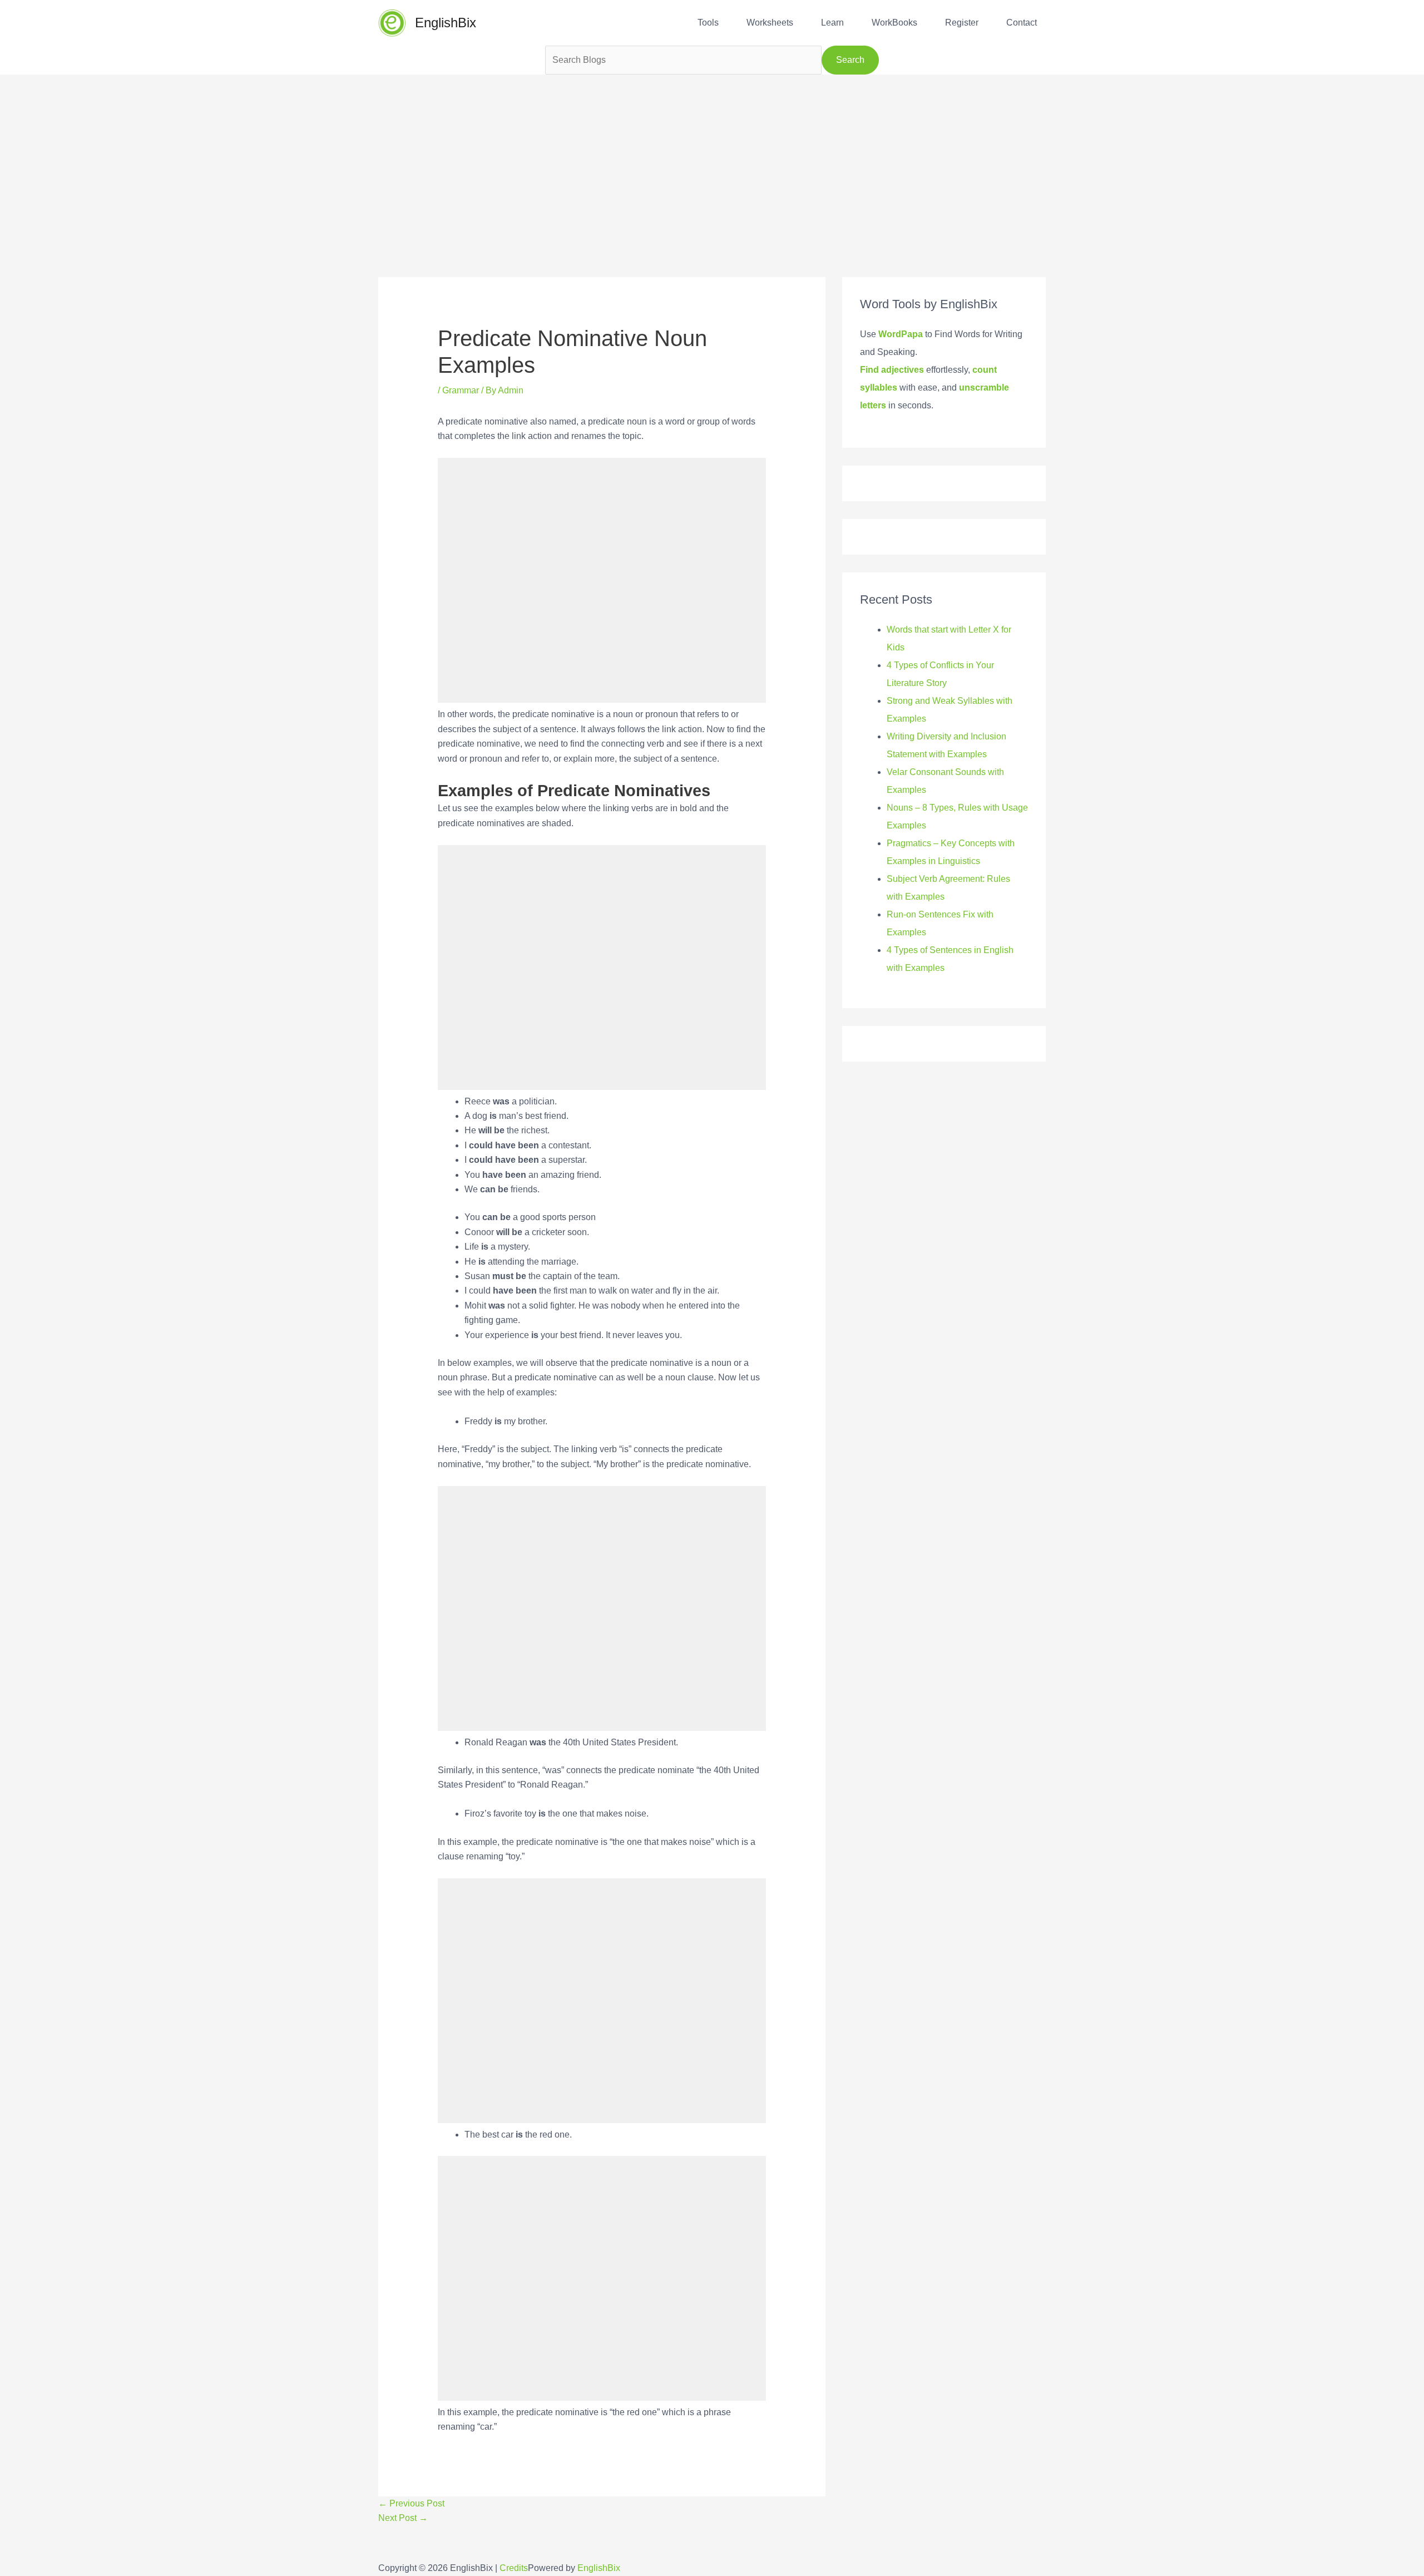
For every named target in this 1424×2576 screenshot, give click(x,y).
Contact (1022, 23)
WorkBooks (894, 23)
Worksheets (770, 23)
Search (850, 60)
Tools (708, 23)
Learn (832, 23)
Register (962, 23)
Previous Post (411, 2503)
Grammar (461, 390)
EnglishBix (446, 23)
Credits (514, 2568)
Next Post (403, 2518)
